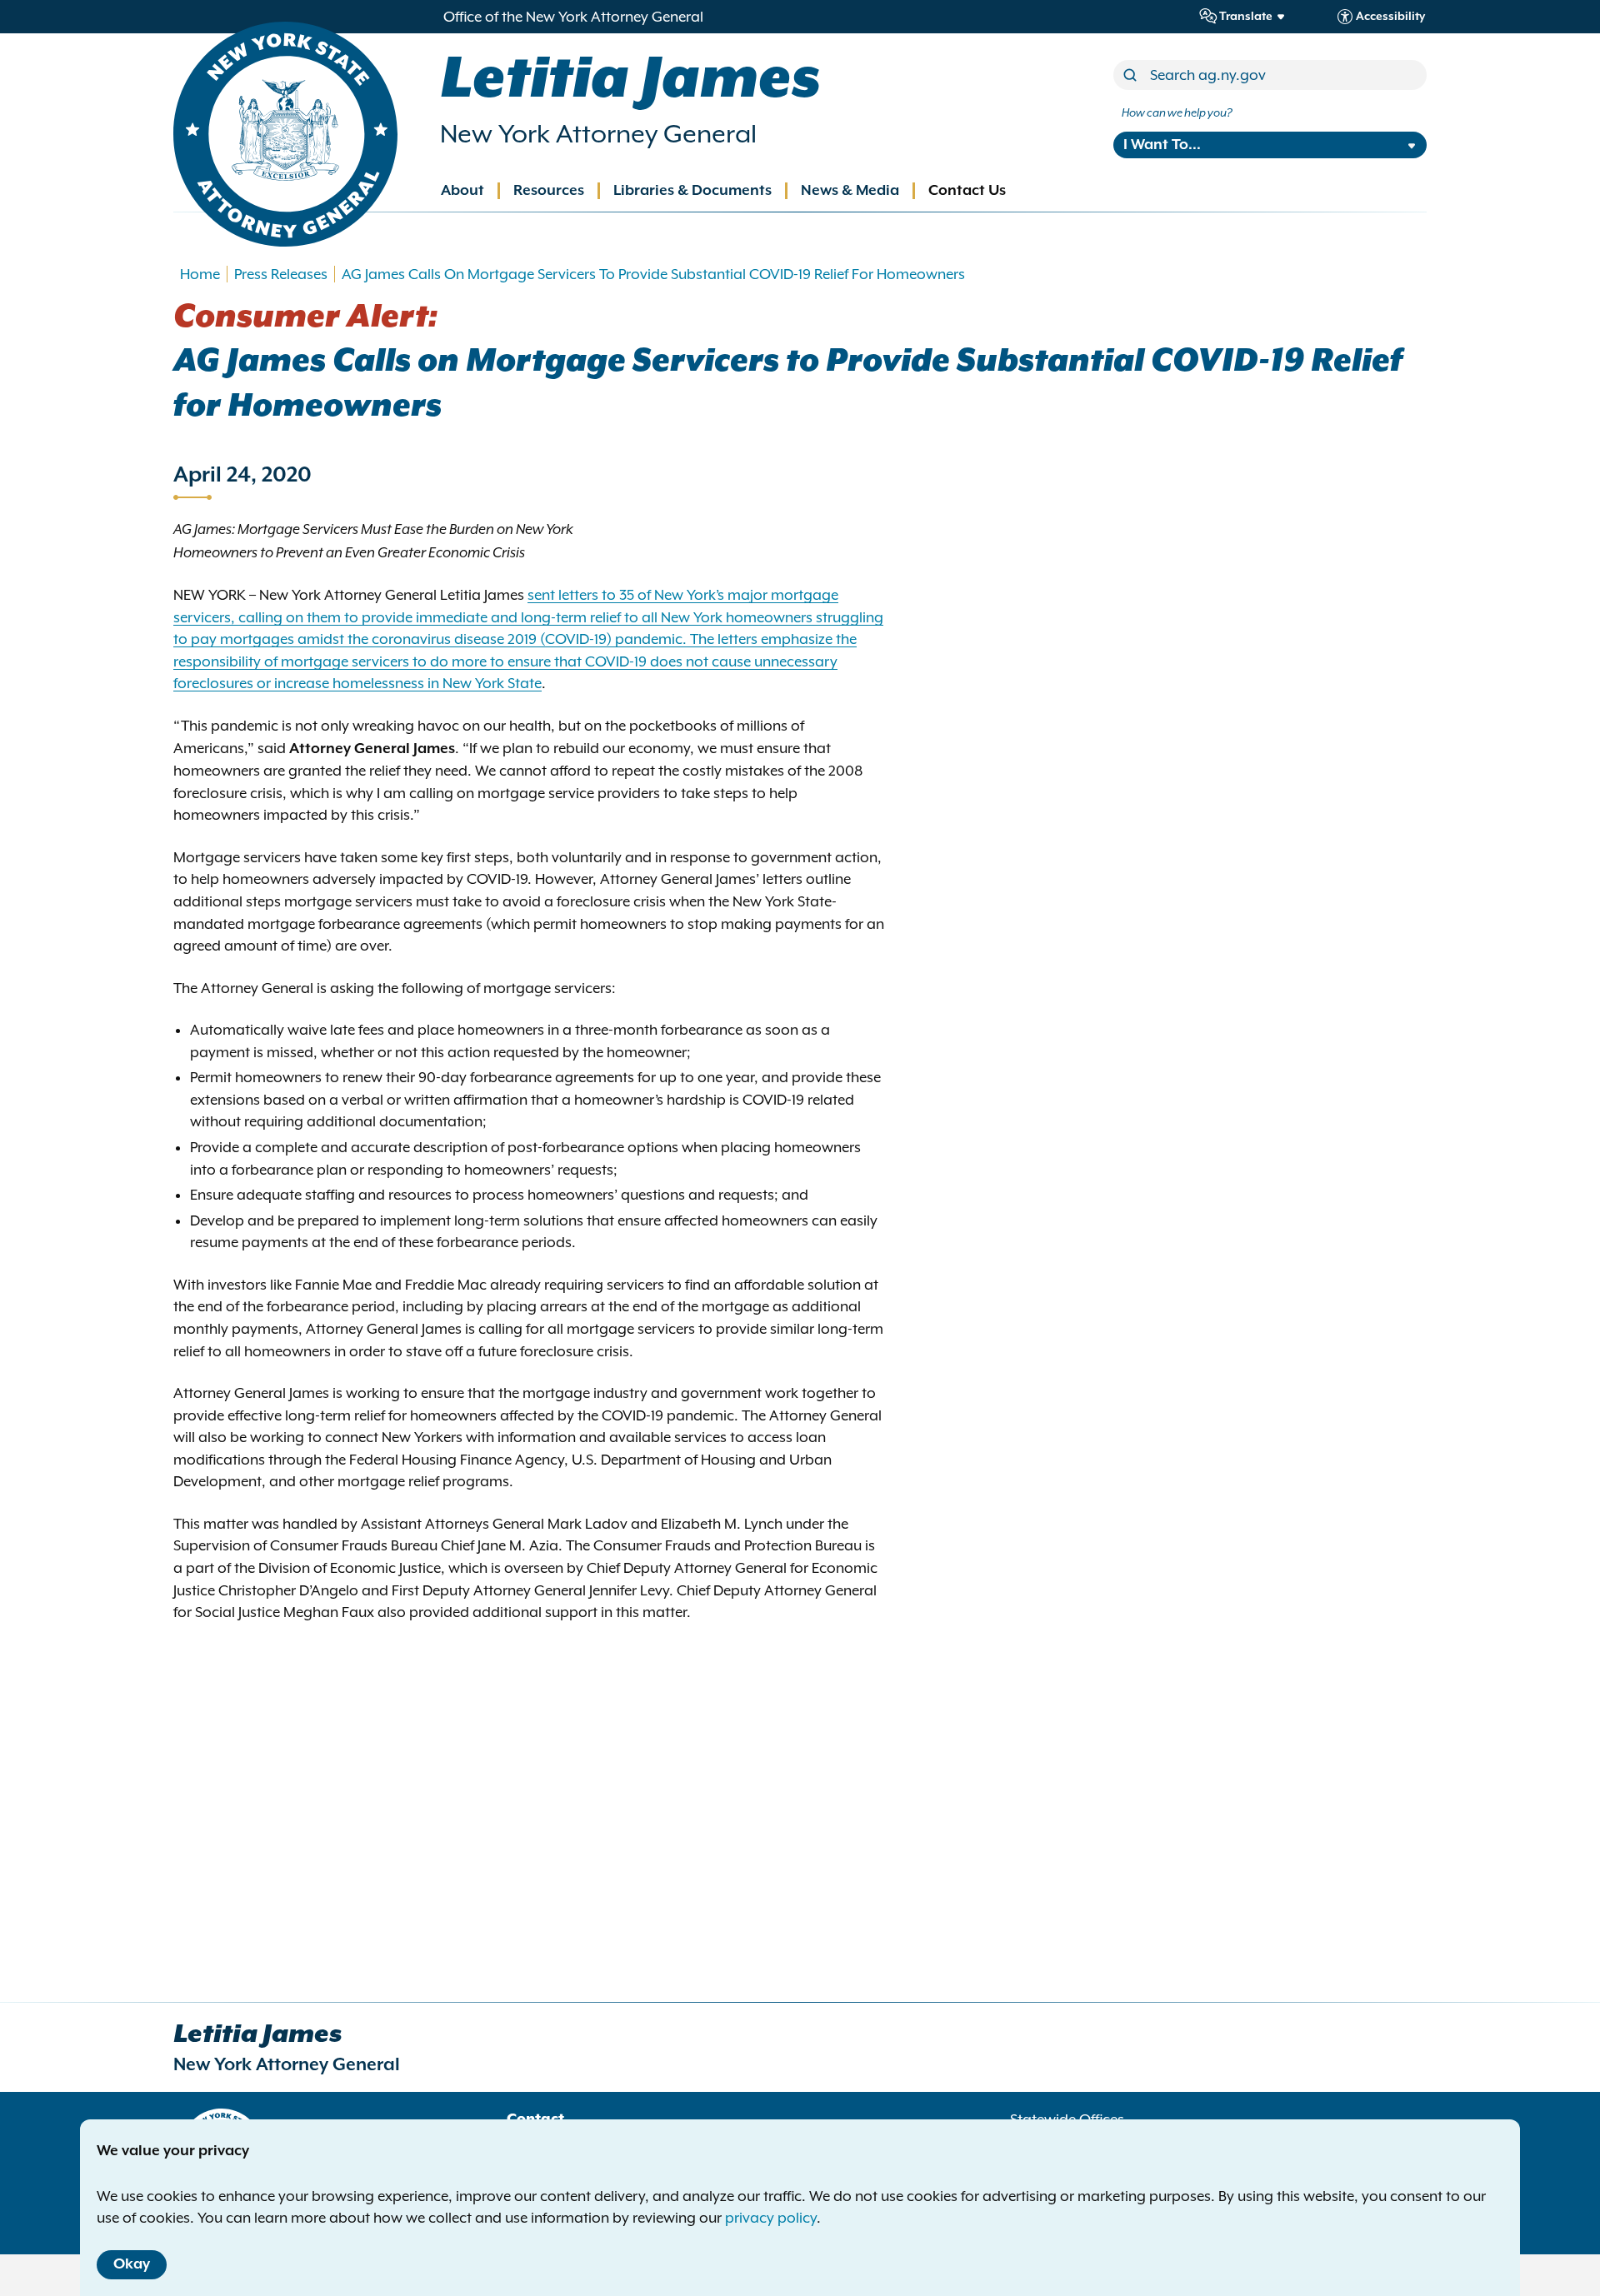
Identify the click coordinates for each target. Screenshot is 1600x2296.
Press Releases (281, 274)
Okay (132, 2264)
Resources (549, 191)
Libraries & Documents (692, 191)
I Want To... (1162, 145)
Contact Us (967, 191)
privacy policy (771, 2218)
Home (200, 274)
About (462, 191)
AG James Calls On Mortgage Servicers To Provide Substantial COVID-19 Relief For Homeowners (653, 274)
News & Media (850, 191)
